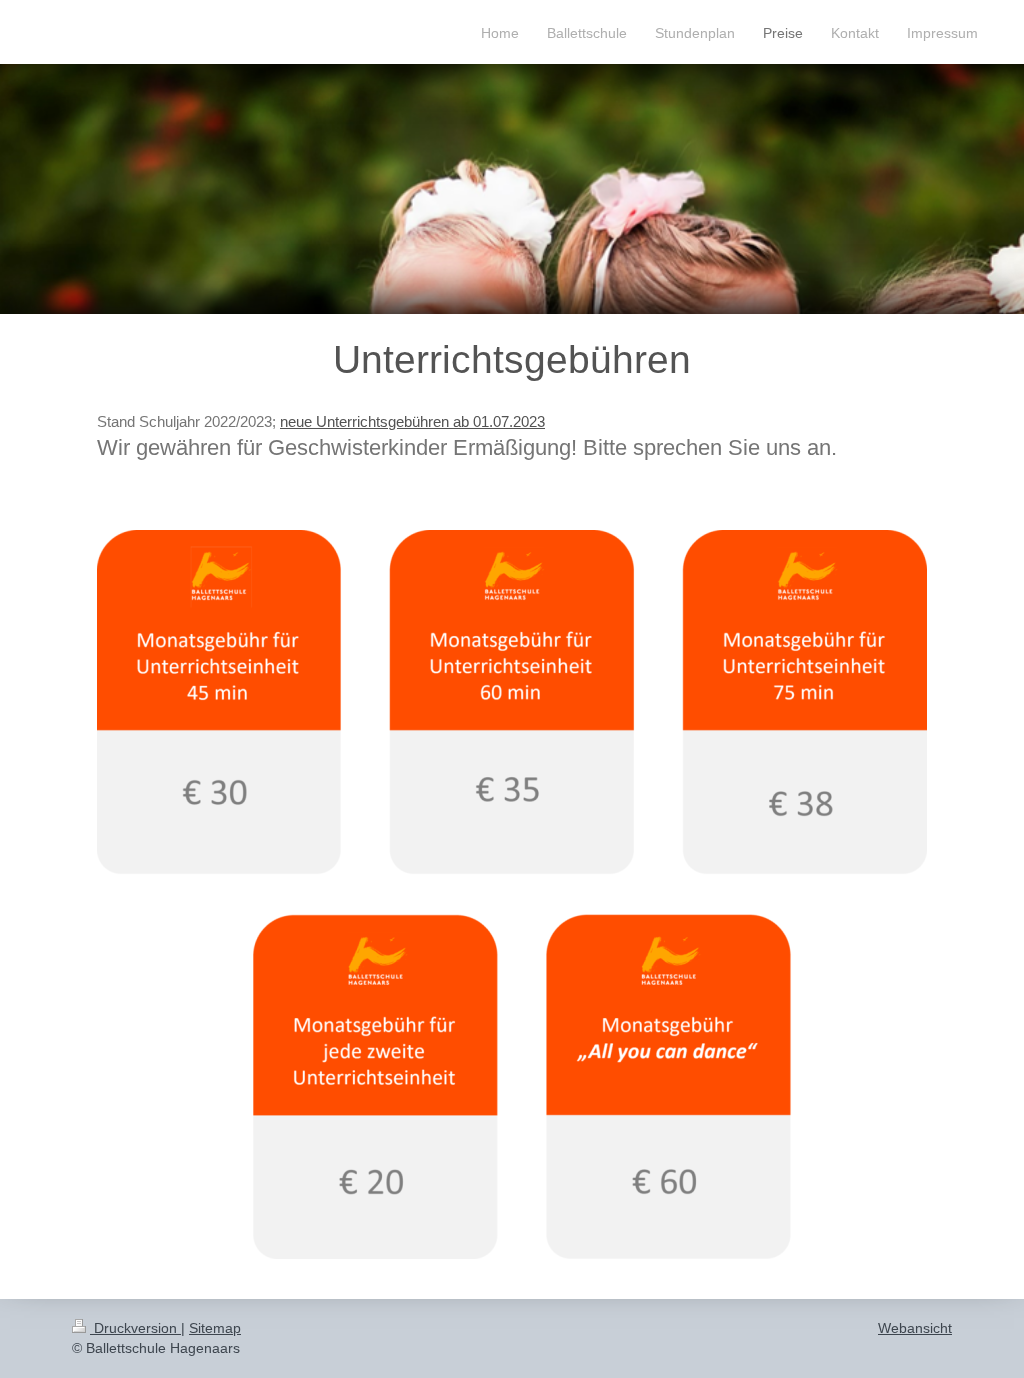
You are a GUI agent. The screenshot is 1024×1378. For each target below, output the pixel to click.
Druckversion (135, 1328)
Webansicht (915, 1328)
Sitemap (215, 1328)
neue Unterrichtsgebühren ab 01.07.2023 (412, 421)
